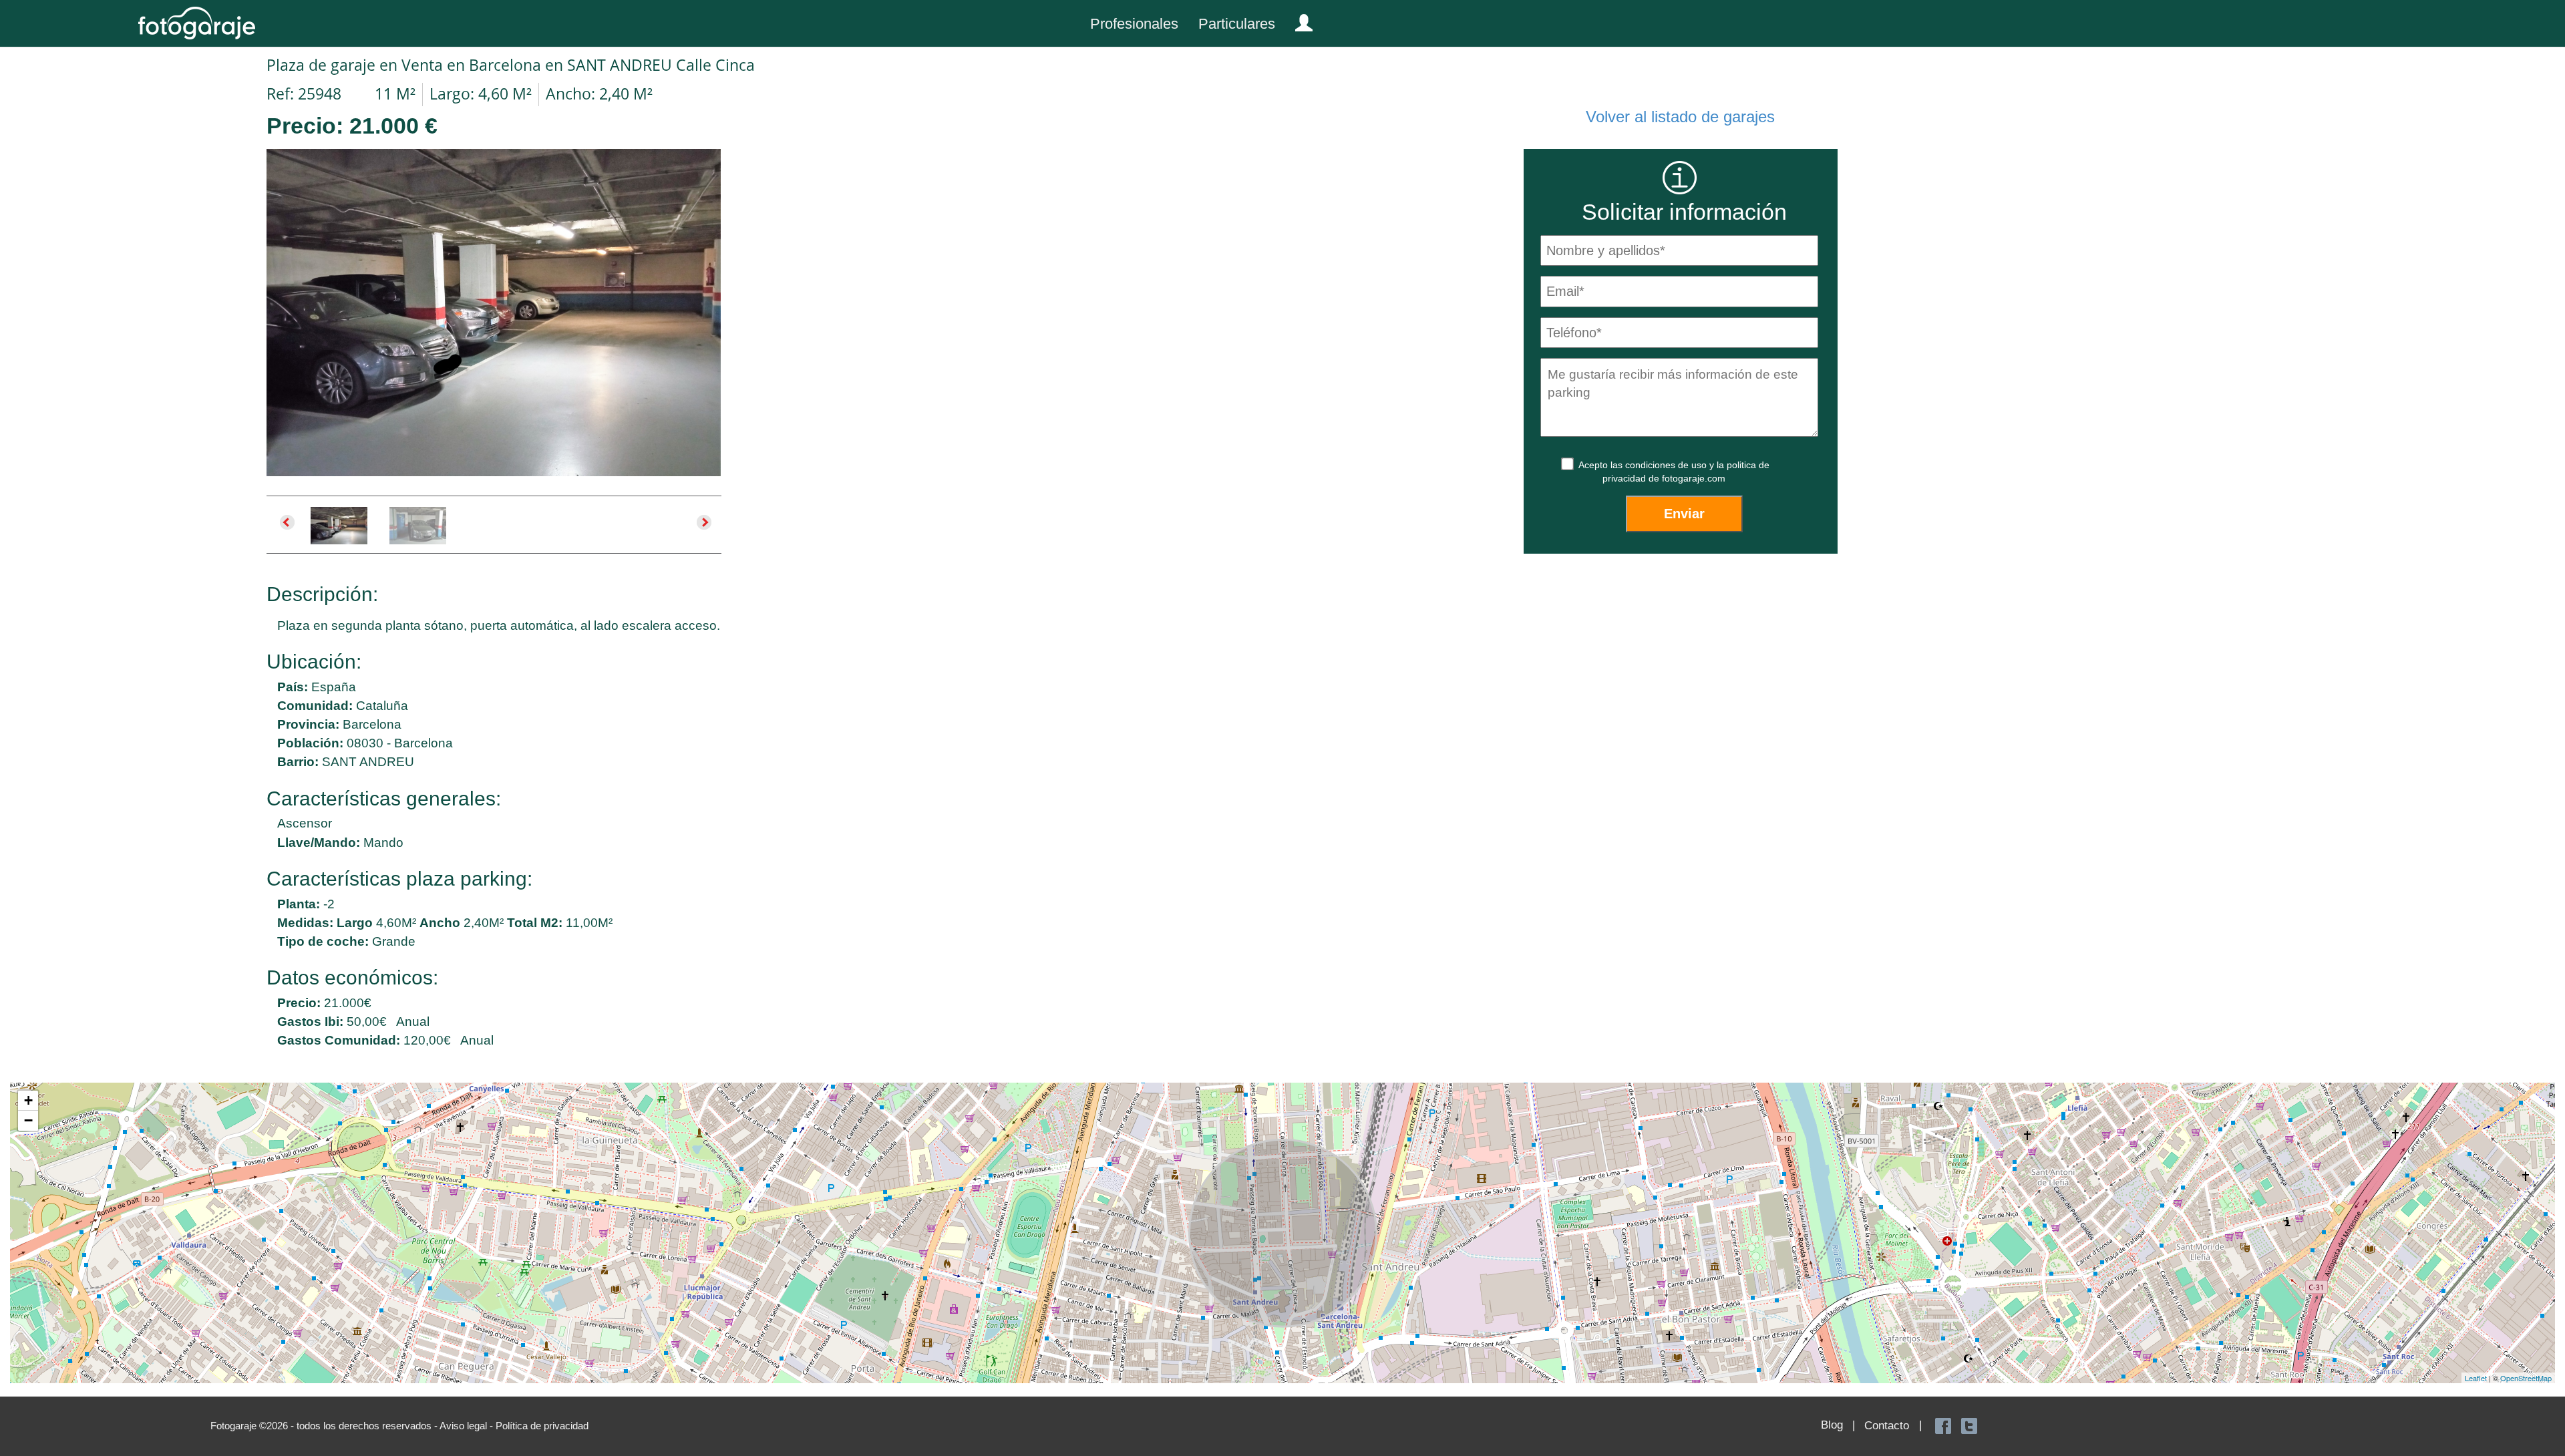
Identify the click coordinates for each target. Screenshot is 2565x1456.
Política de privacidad (542, 1426)
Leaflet (2476, 1378)
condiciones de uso (1667, 465)
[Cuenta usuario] (1299, 20)
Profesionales (1134, 24)
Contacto (1887, 1426)
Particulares (1237, 24)
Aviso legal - (468, 1426)
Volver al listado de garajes (1680, 117)
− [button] (28, 1120)
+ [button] (28, 1100)
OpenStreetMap (2526, 1378)
